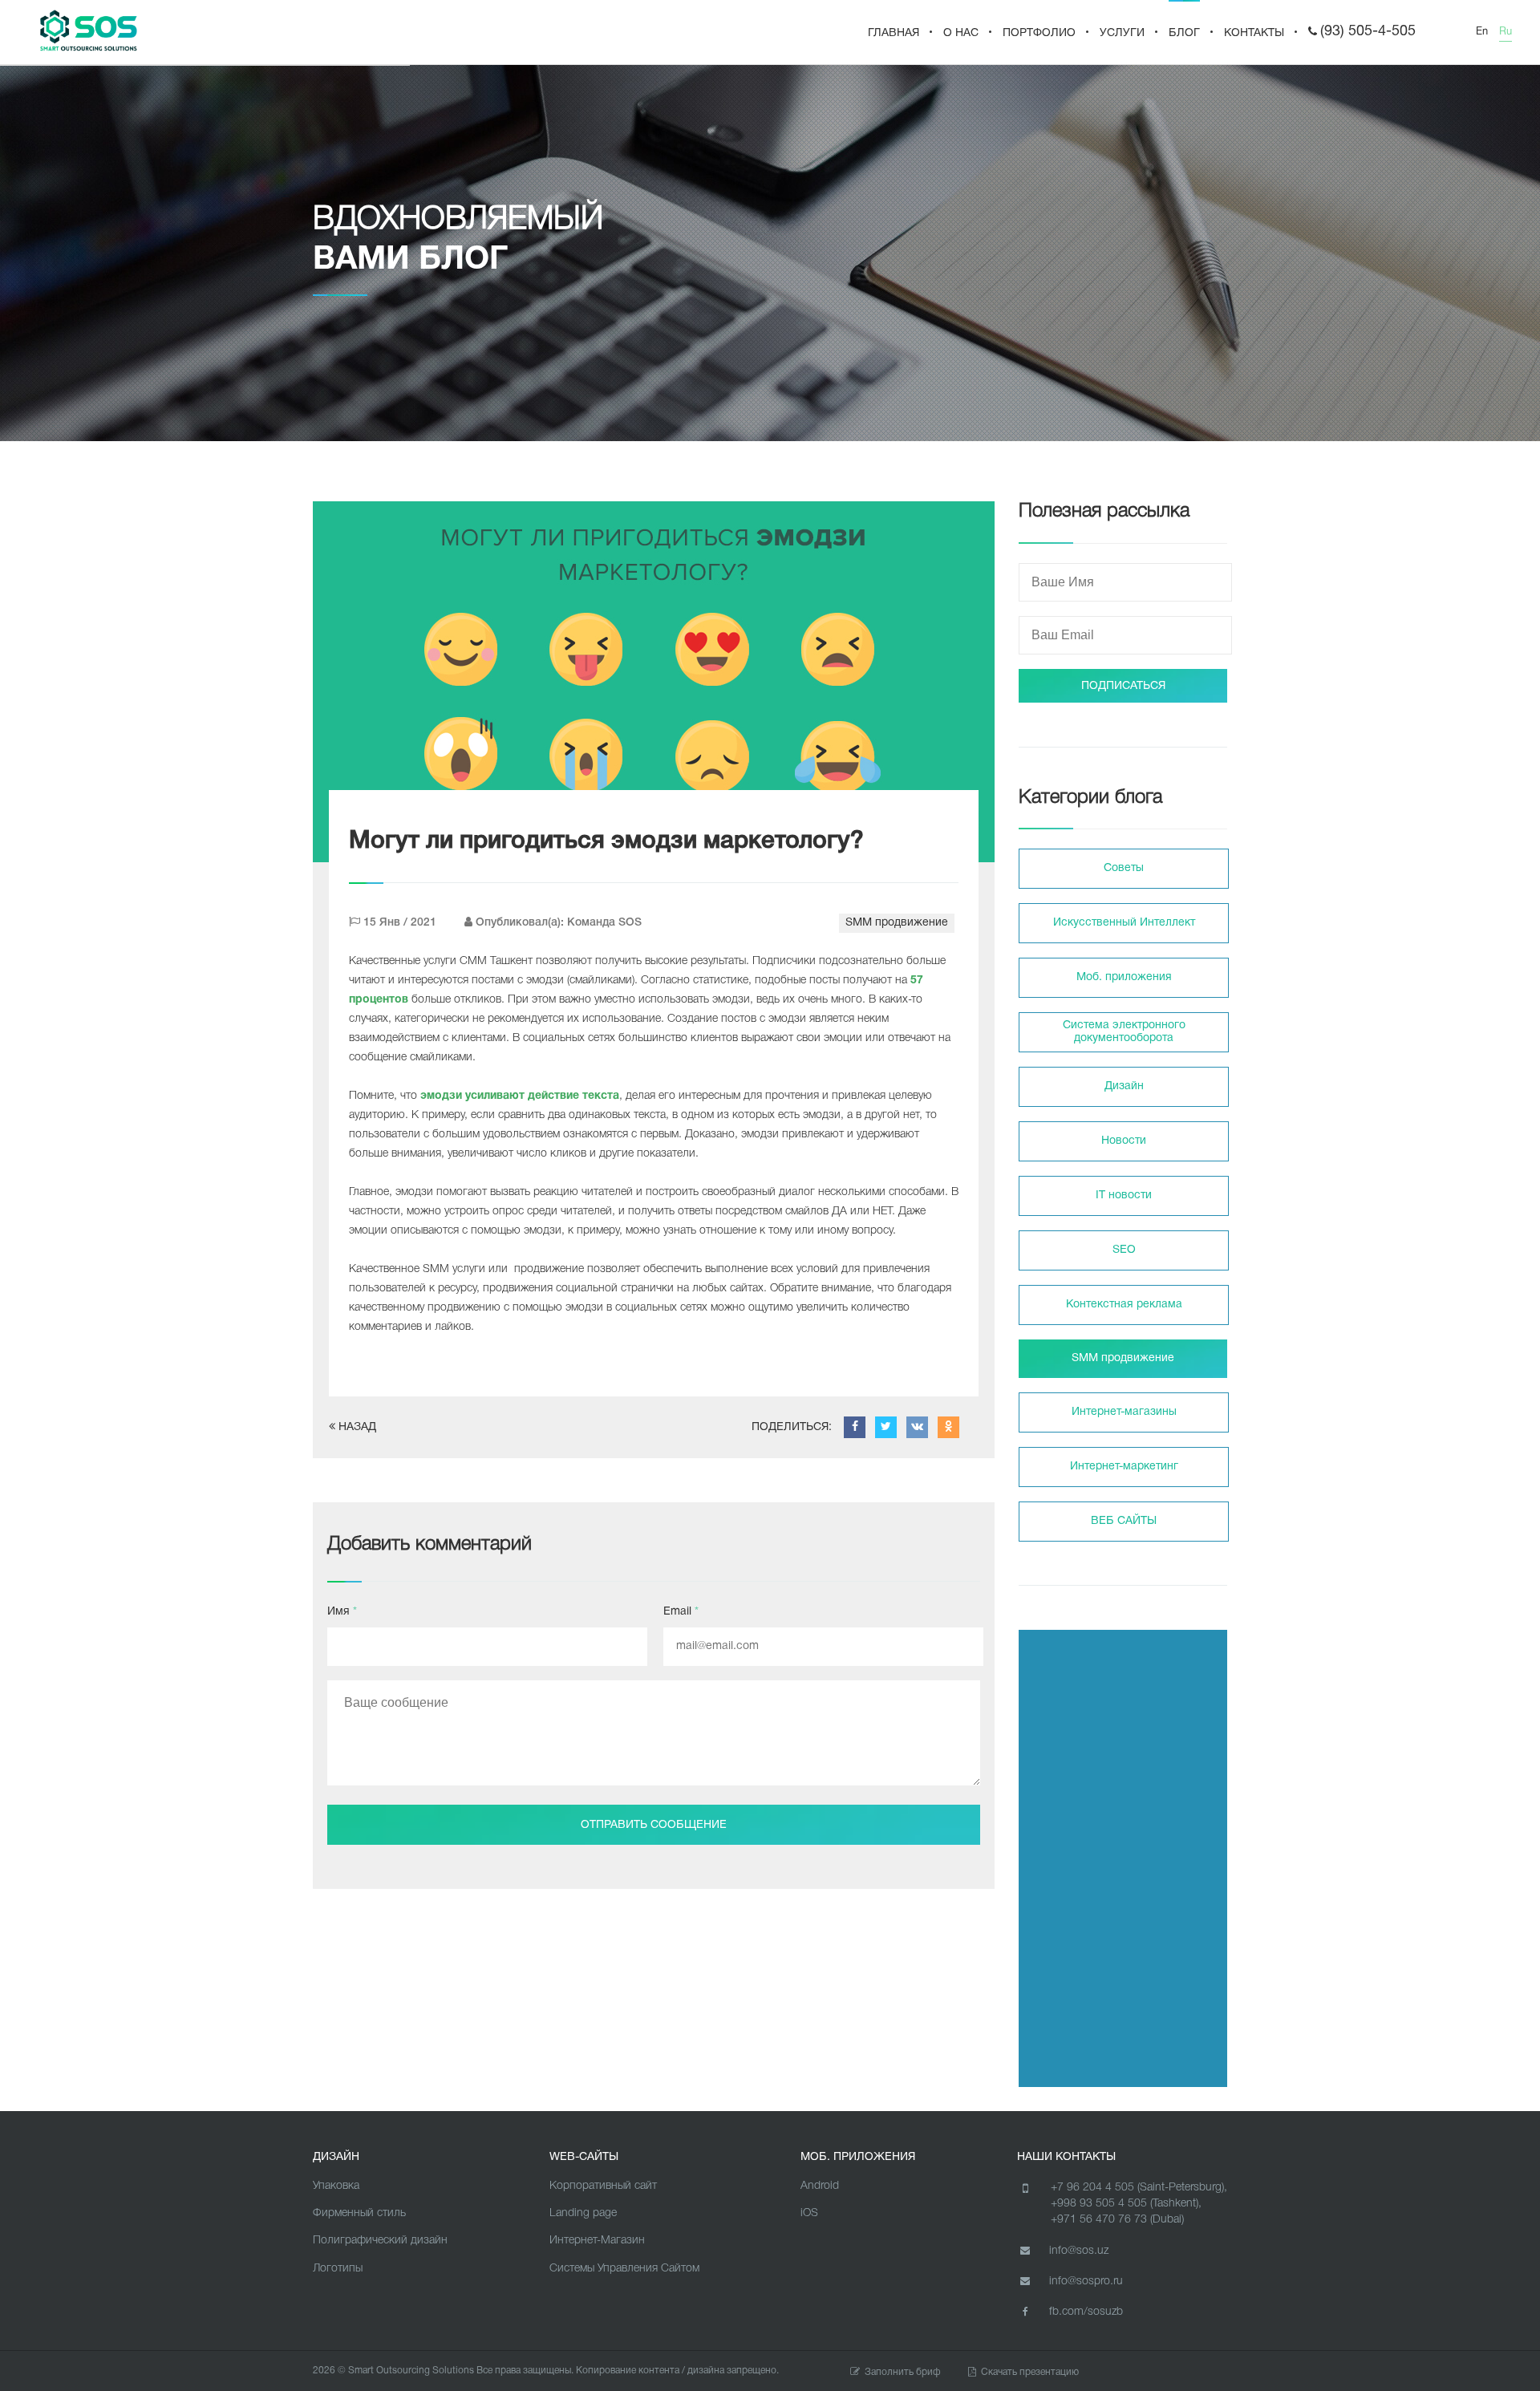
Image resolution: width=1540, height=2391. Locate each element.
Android (820, 2186)
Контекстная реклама (1124, 1305)
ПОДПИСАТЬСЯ (1123, 686)
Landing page (583, 2213)
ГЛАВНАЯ (894, 33)
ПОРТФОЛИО (1039, 33)
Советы (1124, 868)
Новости (1124, 1141)
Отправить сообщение (654, 1825)
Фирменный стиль (359, 2213)
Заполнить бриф (903, 2372)
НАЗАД (356, 1427)
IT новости (1124, 1195)
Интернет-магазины (1124, 1412)
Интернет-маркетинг (1124, 1467)
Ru (1506, 32)
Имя (342, 1612)
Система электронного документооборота (1124, 1032)
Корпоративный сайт (603, 2186)
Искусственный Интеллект (1124, 923)
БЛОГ (1184, 33)
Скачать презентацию (1030, 2372)
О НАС (961, 33)
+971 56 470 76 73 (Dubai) (1117, 2220)
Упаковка (336, 2186)
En (1482, 32)
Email (681, 1612)
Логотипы (338, 2269)
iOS (809, 2213)
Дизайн (1124, 1086)
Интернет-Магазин (597, 2241)
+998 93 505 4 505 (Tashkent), (1126, 2204)
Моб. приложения (1124, 977)
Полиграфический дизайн (380, 2241)
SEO (1124, 1250)
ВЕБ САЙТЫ (1124, 1521)
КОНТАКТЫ (1254, 33)
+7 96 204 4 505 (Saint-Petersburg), (1139, 2188)
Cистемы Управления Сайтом (624, 2269)
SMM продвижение (897, 923)
